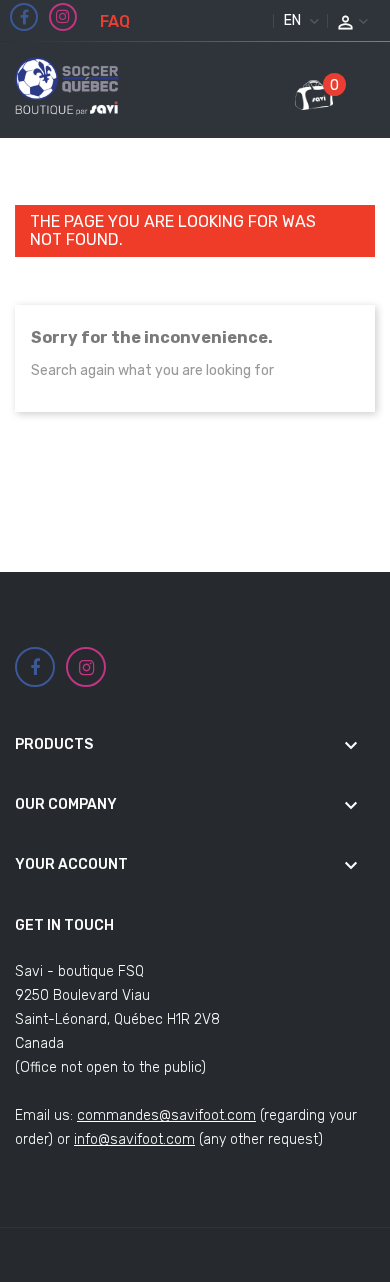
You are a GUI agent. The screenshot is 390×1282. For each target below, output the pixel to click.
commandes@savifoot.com (166, 1115)
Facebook (24, 18)
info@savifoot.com (134, 1139)
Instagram (63, 17)
